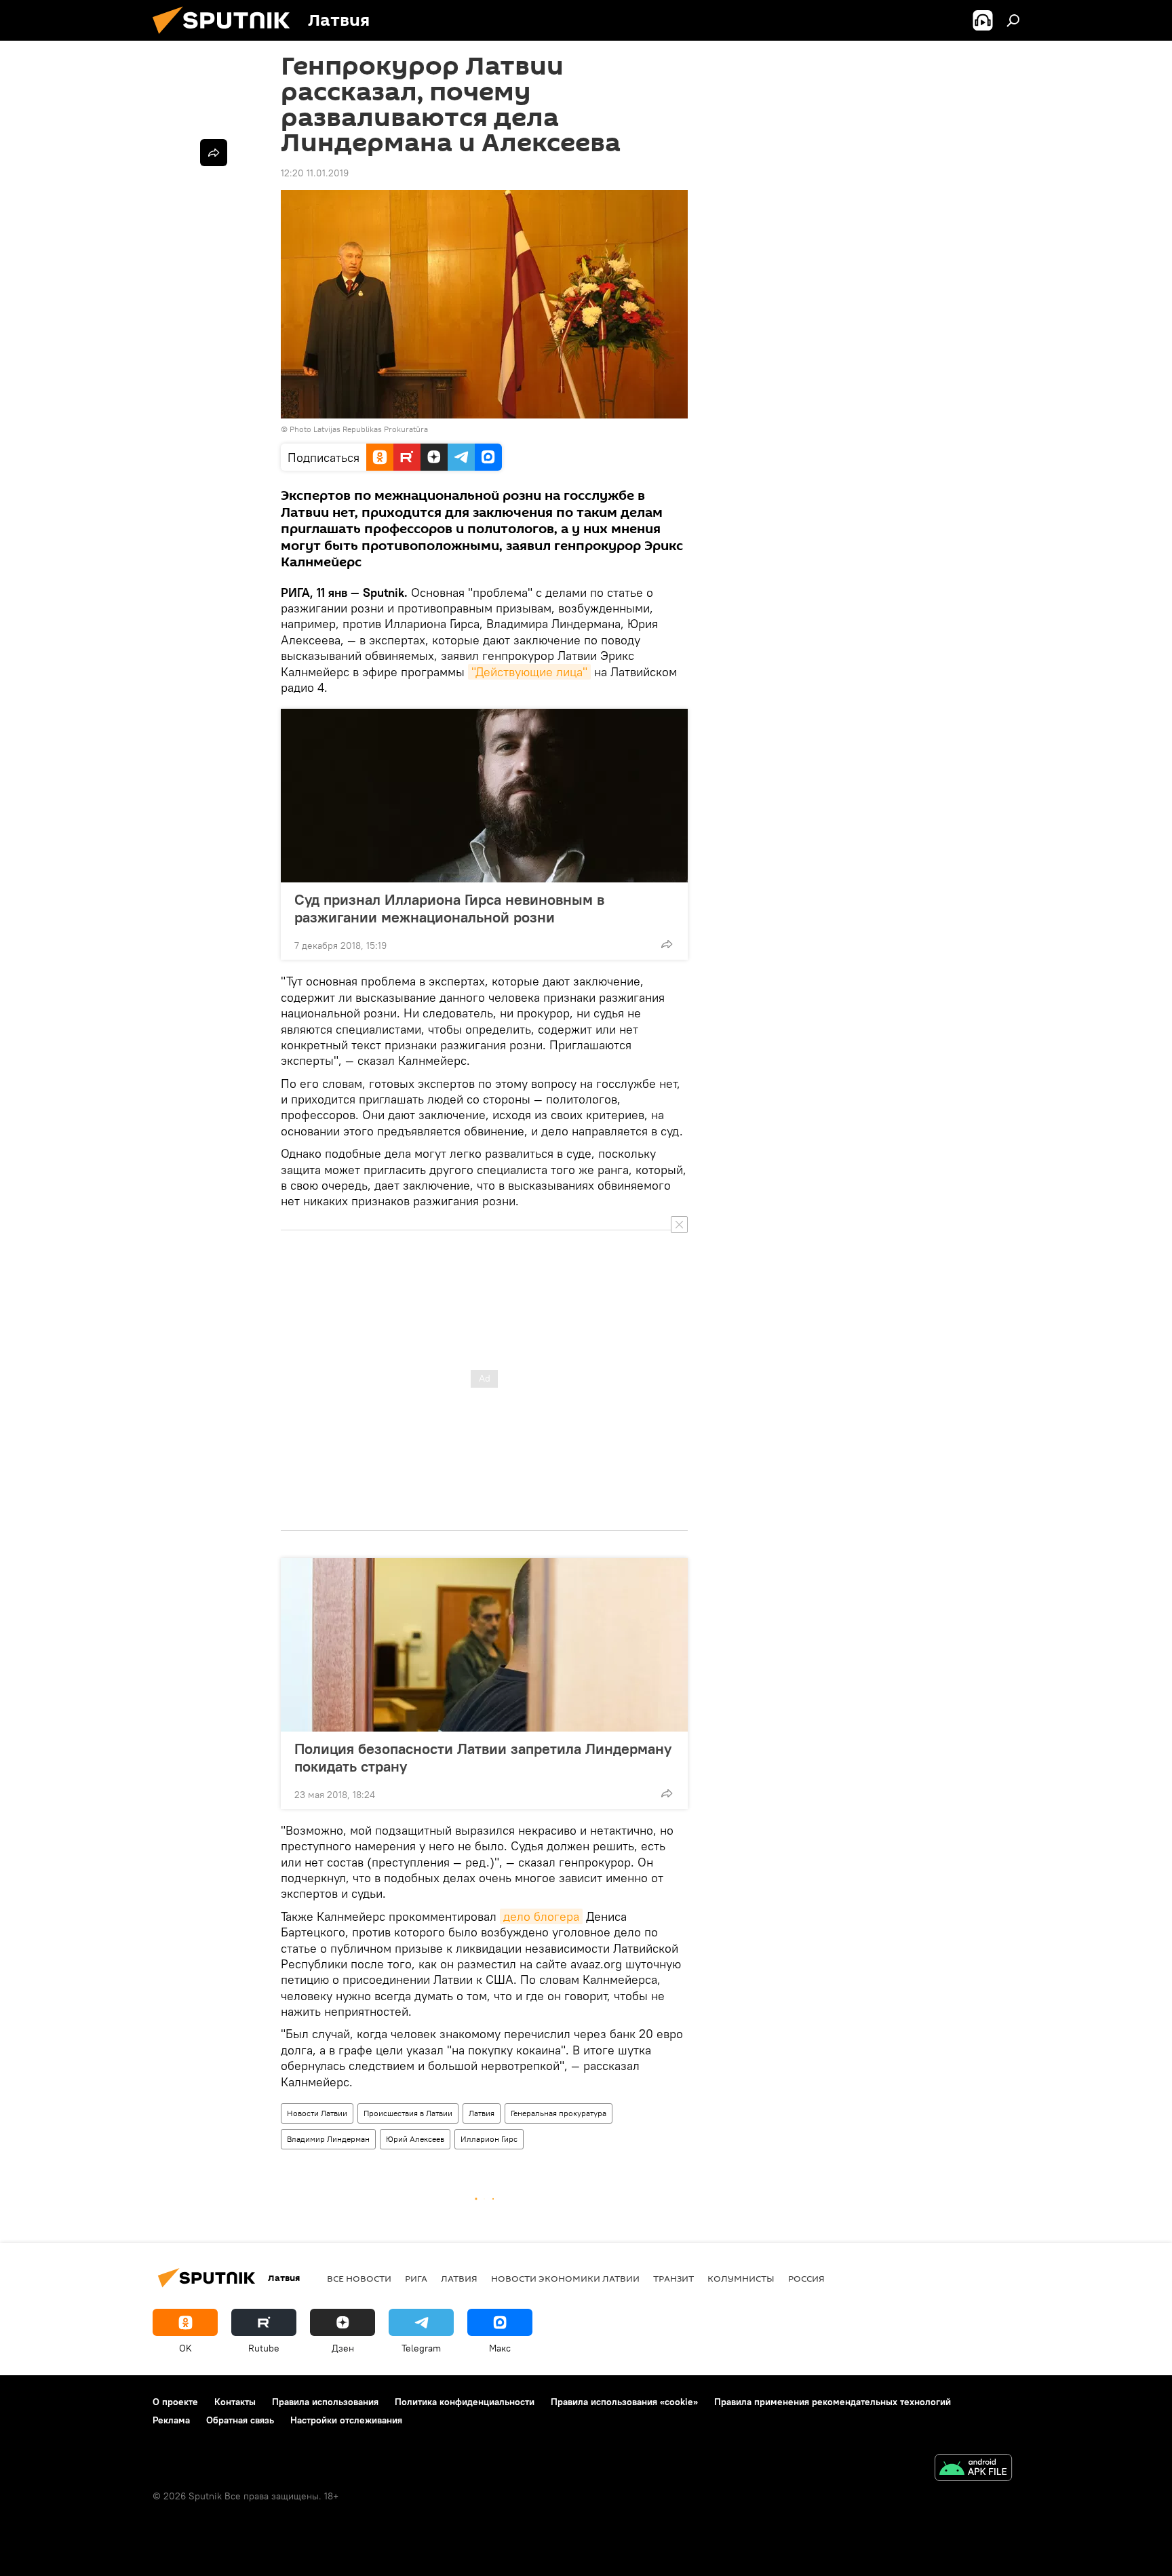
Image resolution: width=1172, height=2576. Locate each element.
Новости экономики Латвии (565, 2278)
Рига (416, 2278)
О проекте (175, 2402)
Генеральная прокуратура (559, 2113)
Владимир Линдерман (328, 2139)
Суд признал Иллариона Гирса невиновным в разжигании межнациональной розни (449, 908)
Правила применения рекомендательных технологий (833, 2402)
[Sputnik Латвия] (227, 37)
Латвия (482, 2113)
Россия (806, 2278)
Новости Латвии (317, 2113)
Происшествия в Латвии (408, 2113)
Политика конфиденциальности (465, 2402)
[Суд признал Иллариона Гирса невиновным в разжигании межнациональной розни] (484, 796)
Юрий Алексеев (415, 2139)
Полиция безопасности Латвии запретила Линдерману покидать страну (483, 1757)
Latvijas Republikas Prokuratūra (371, 429)
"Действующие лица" (529, 672)
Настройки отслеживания (346, 2420)
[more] (667, 944)
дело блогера (541, 1916)
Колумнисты (741, 2278)
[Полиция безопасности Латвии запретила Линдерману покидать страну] (484, 1645)
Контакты (235, 2402)
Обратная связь (240, 2420)
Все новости (359, 2278)
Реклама (171, 2420)
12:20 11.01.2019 (315, 173)
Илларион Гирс (489, 2139)
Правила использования (325, 2402)
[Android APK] (973, 2469)
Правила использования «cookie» (624, 2402)
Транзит (673, 2278)
